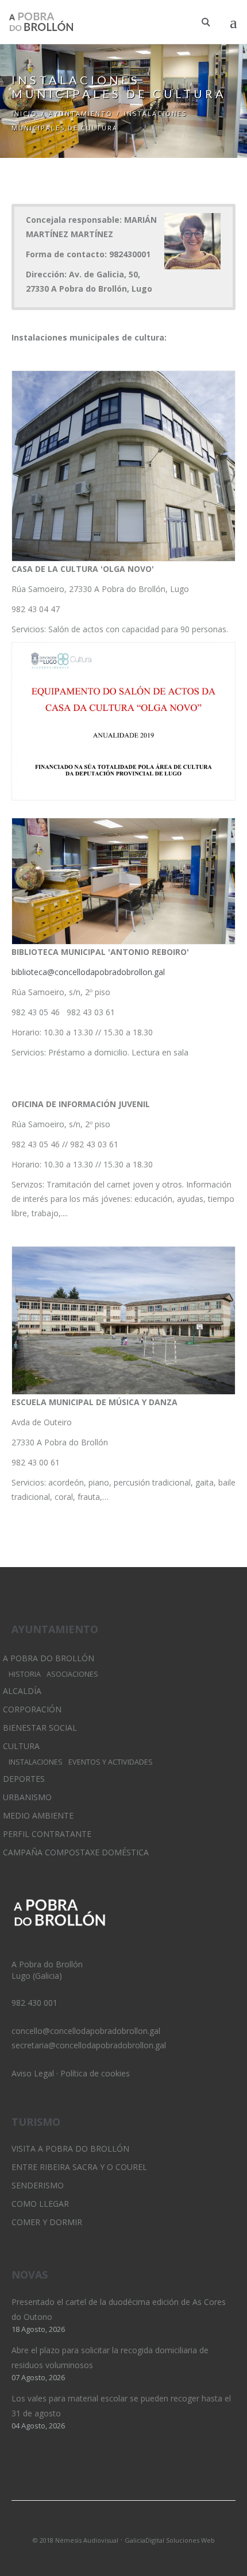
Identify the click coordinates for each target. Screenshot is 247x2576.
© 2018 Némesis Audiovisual (76, 2540)
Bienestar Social (40, 1728)
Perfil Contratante (47, 1834)
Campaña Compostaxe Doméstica (76, 1852)
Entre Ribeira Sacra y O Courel (79, 2167)
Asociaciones (72, 1674)
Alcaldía (22, 1691)
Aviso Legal (33, 2073)
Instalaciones (36, 1762)
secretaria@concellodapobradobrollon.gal (89, 2045)
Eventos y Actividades (111, 1762)
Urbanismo (27, 1797)
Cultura (21, 1746)
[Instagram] (123, 2525)
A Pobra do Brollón (49, 1658)
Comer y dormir (47, 2222)
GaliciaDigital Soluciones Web (170, 2540)
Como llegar (40, 2204)
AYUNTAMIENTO (81, 113)
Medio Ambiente (38, 1815)
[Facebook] (143, 2525)
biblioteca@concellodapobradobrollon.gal (88, 972)
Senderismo (38, 2185)
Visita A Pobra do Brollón (70, 2148)
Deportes (24, 1779)
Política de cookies (95, 2073)
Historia (25, 1674)
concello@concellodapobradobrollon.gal (86, 2031)
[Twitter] (104, 2525)
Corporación (32, 1709)
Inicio (24, 113)
